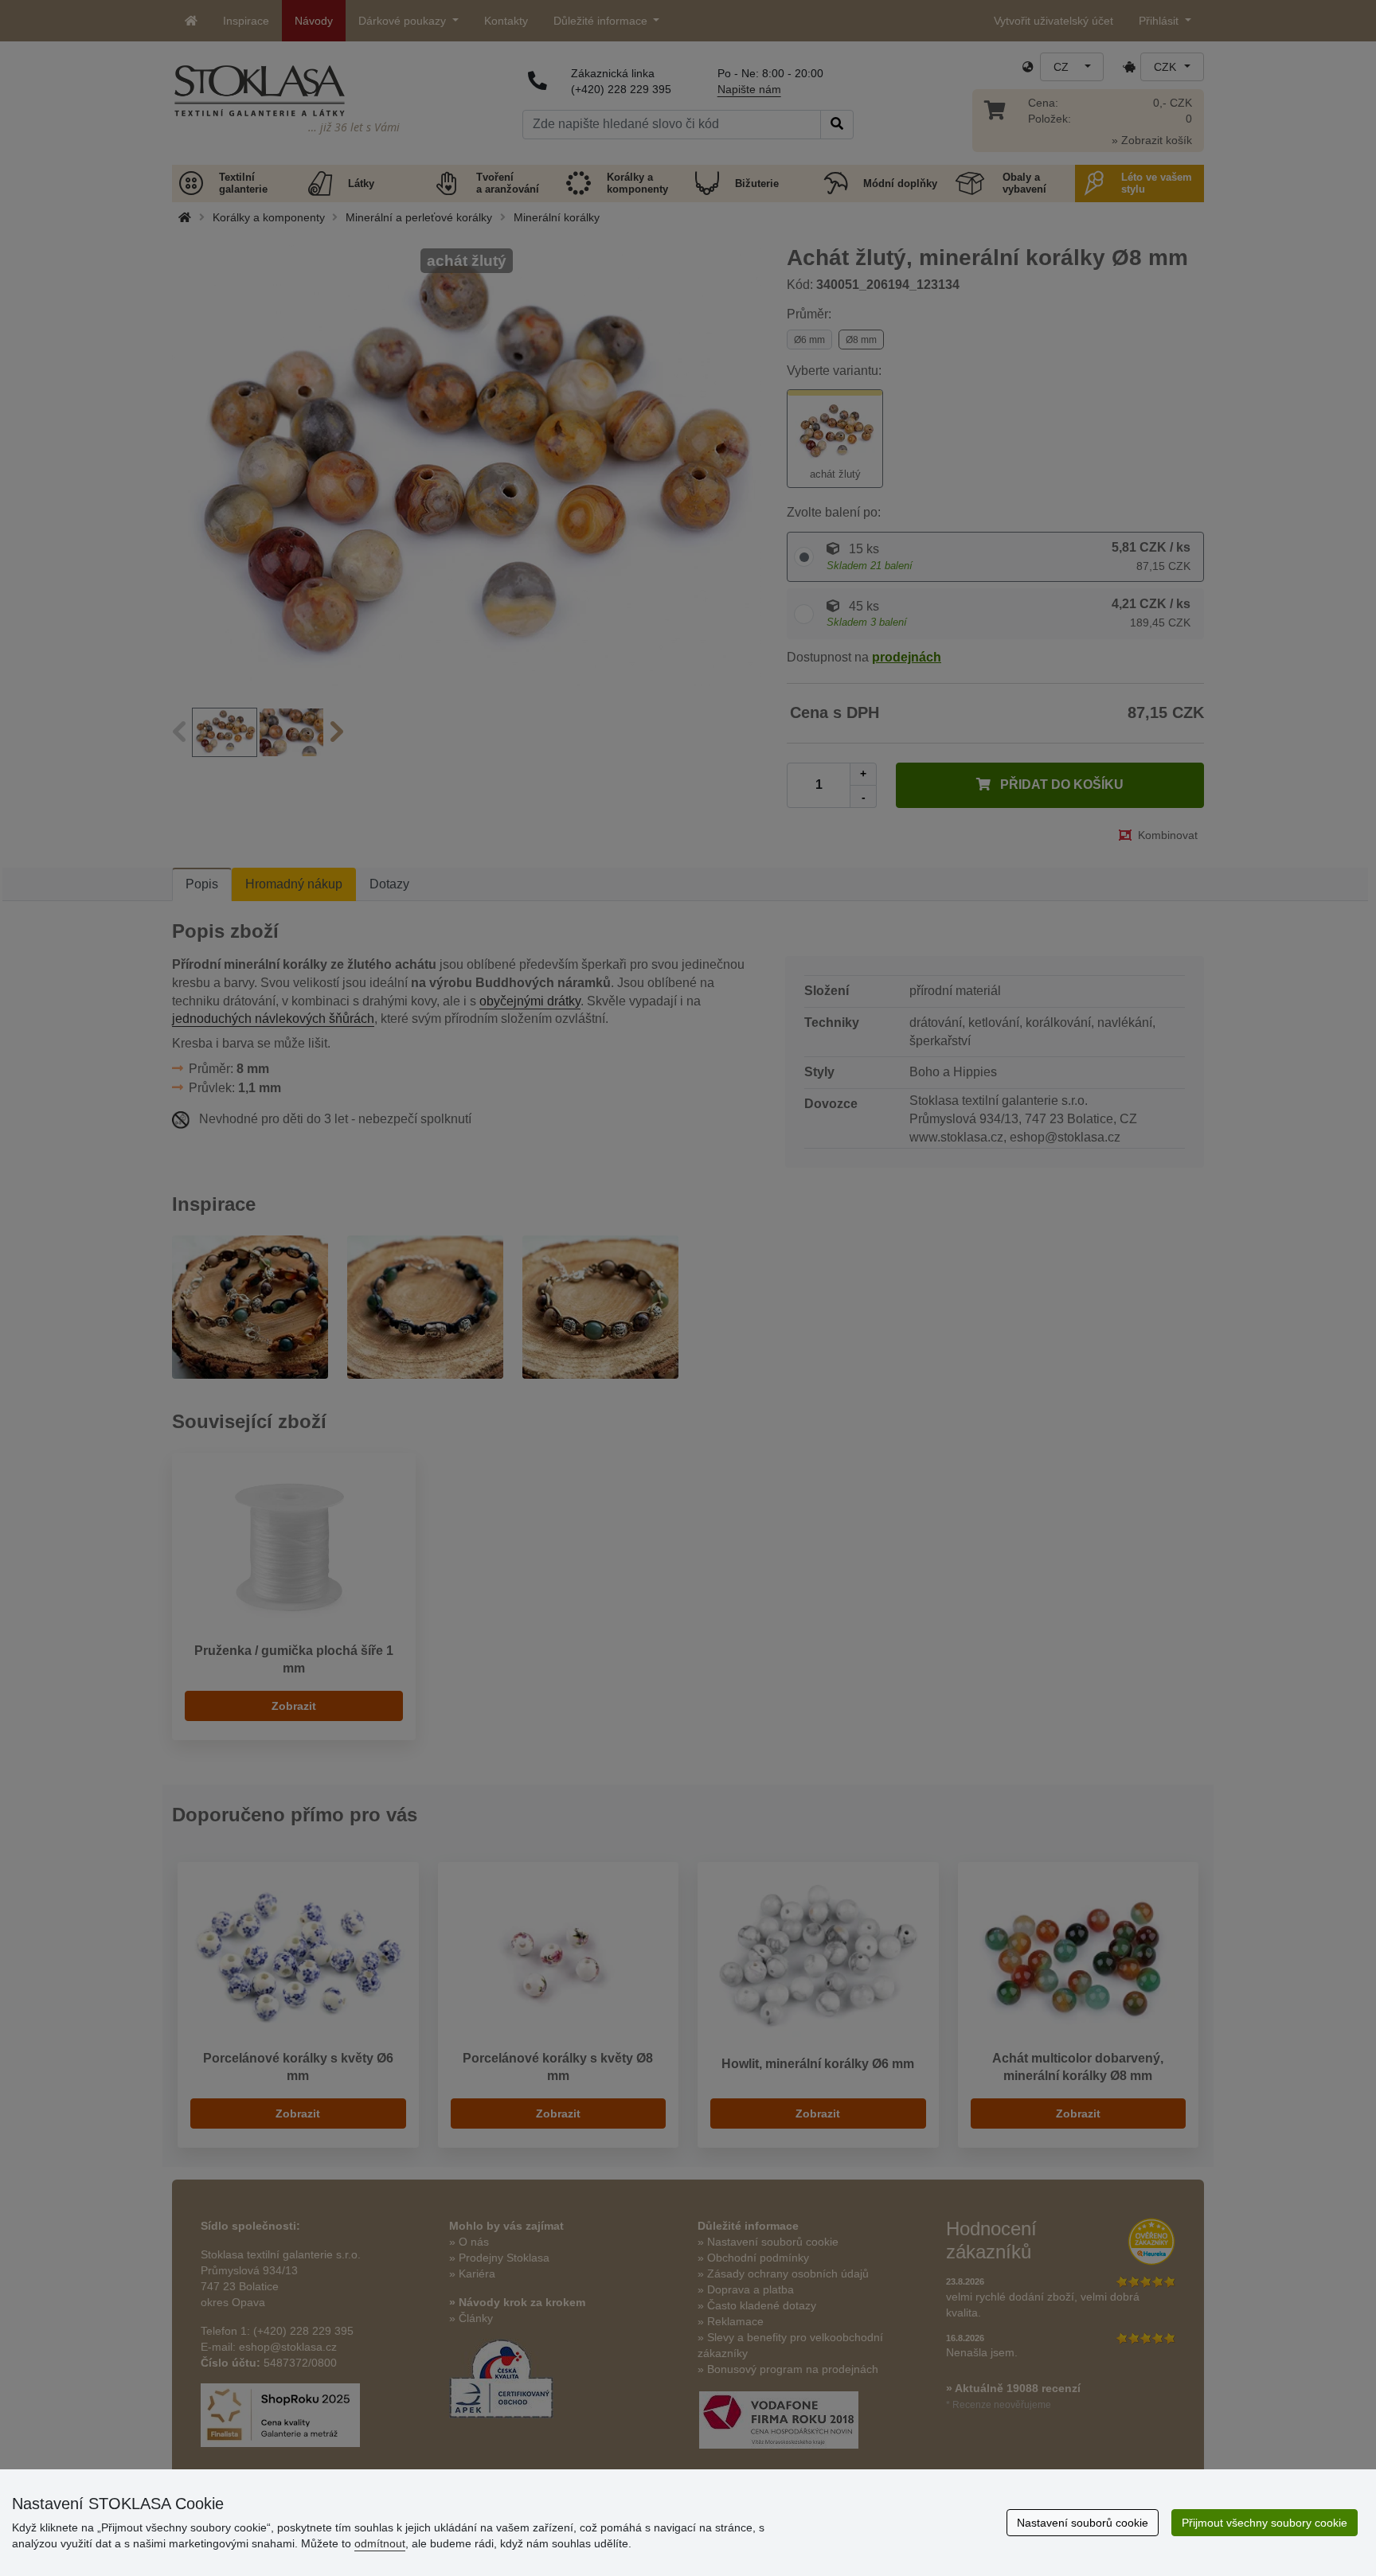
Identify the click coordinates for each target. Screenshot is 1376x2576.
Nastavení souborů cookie (1083, 2523)
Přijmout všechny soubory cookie (1265, 2523)
